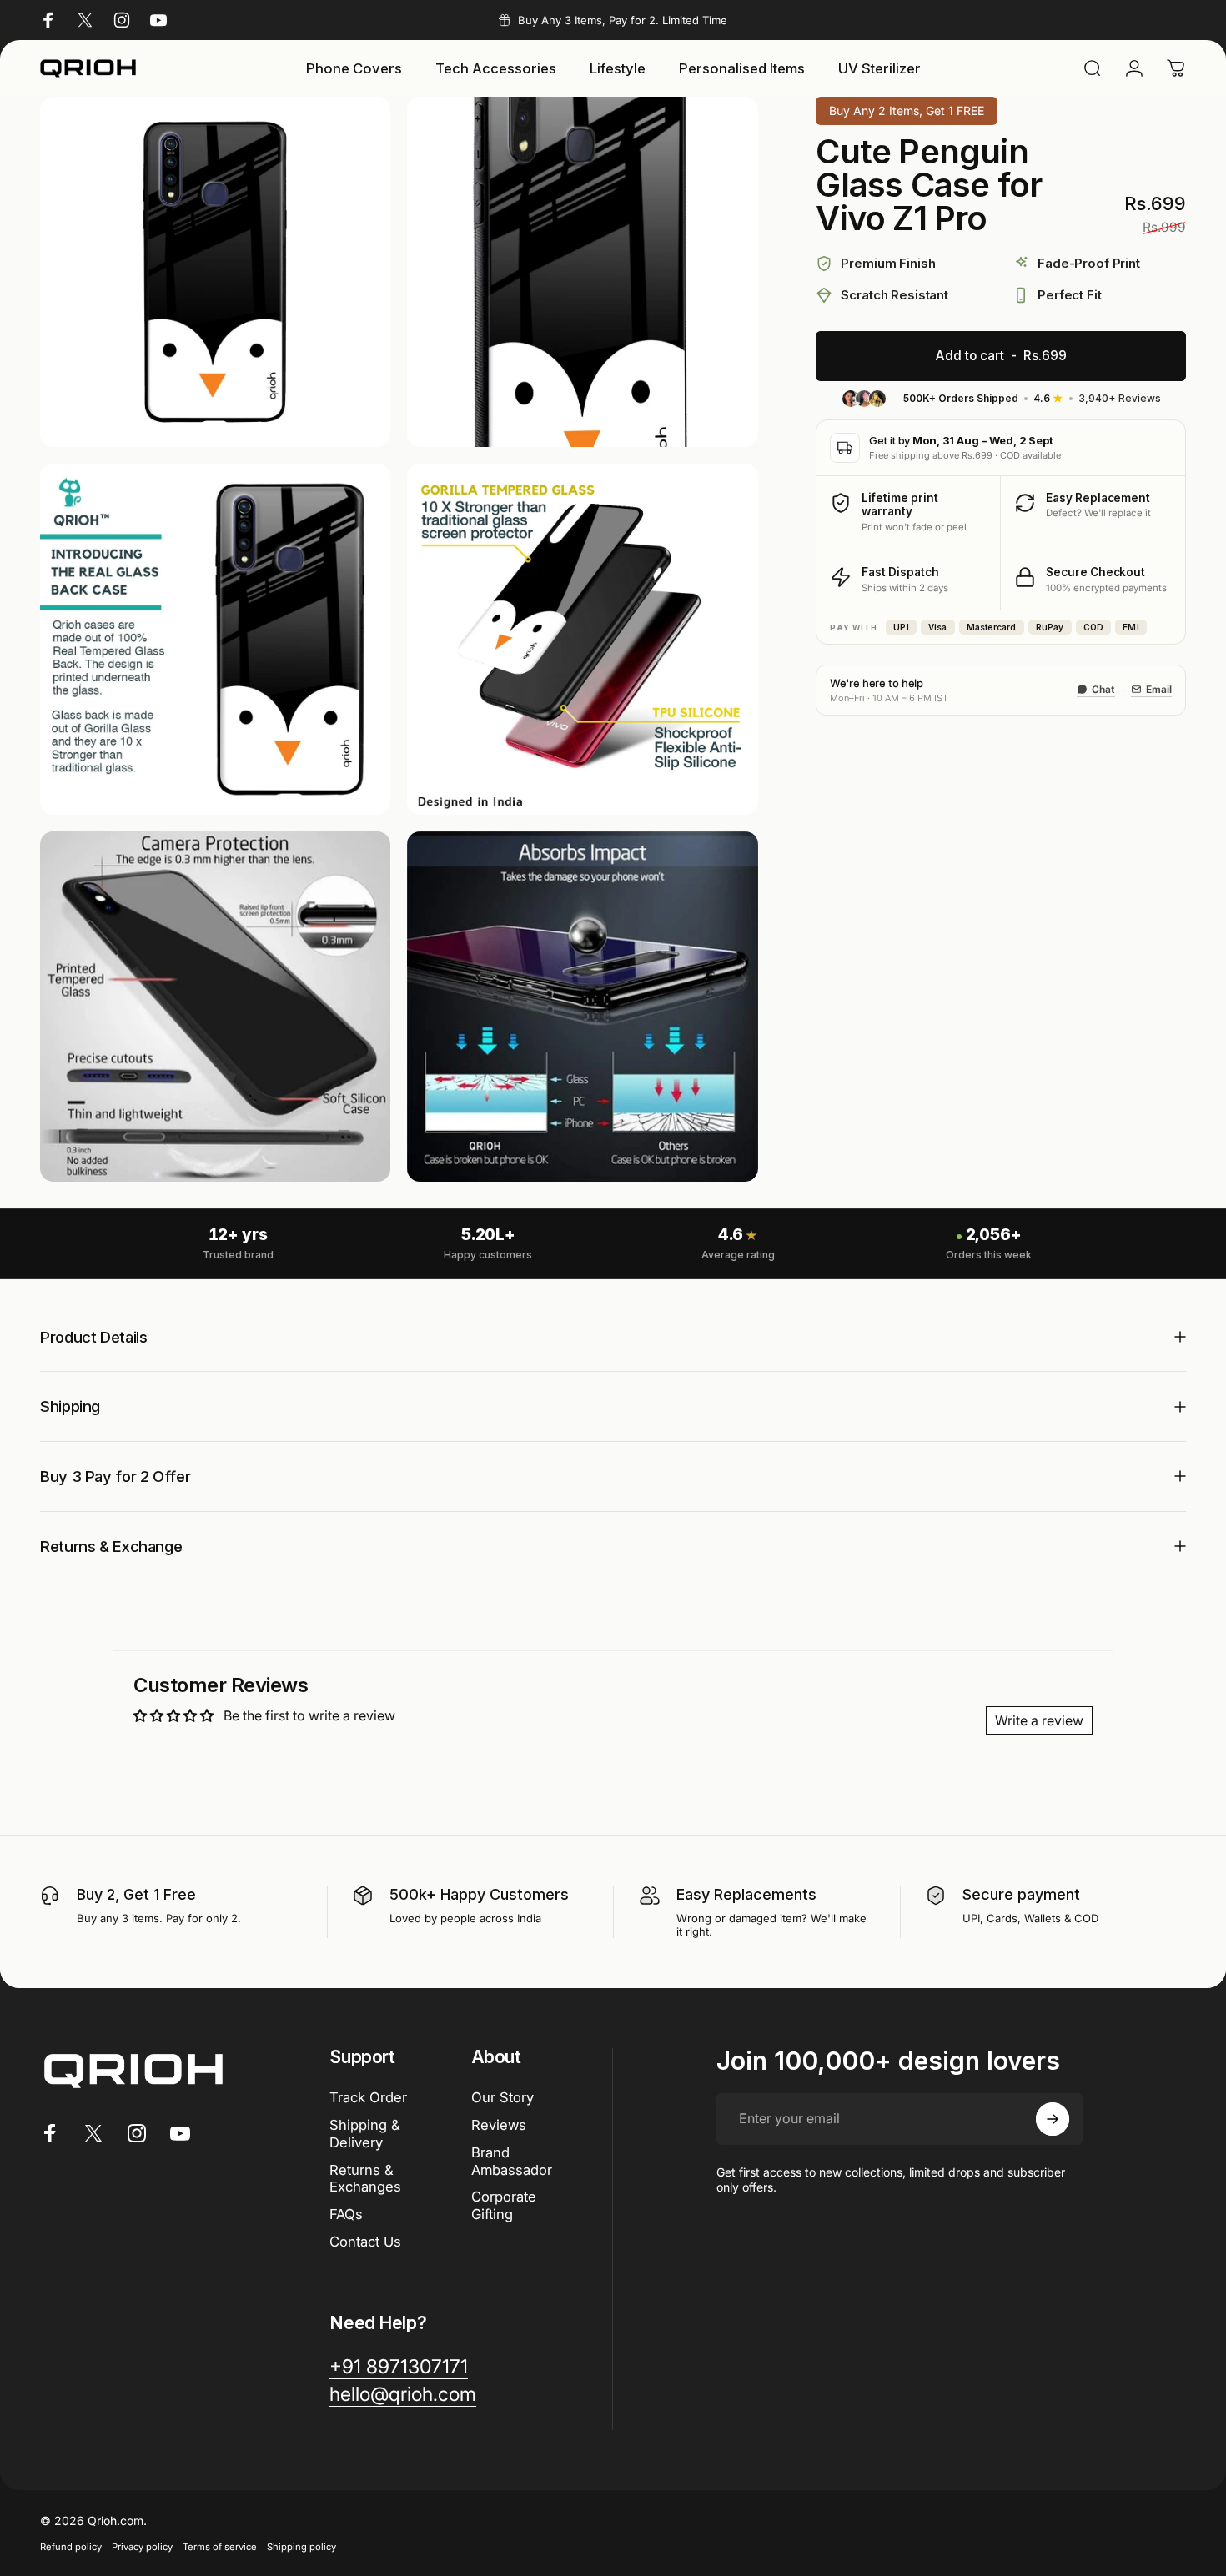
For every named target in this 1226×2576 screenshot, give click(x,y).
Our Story (502, 2097)
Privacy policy (142, 2547)
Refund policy (71, 2547)
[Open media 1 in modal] (215, 272)
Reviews (499, 2125)
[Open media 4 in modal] (582, 639)
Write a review (1039, 1720)
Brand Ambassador (512, 2161)
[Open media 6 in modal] (582, 1007)
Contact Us (365, 2242)
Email (1159, 689)
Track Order (368, 2097)
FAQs (346, 2214)
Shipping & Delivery (365, 2134)
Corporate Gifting (504, 2205)
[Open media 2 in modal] (582, 272)
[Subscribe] (1053, 2119)
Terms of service (220, 2547)
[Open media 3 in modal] (215, 639)
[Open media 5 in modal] (215, 1007)
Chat (1103, 689)
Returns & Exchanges (365, 2179)
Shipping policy (301, 2547)
